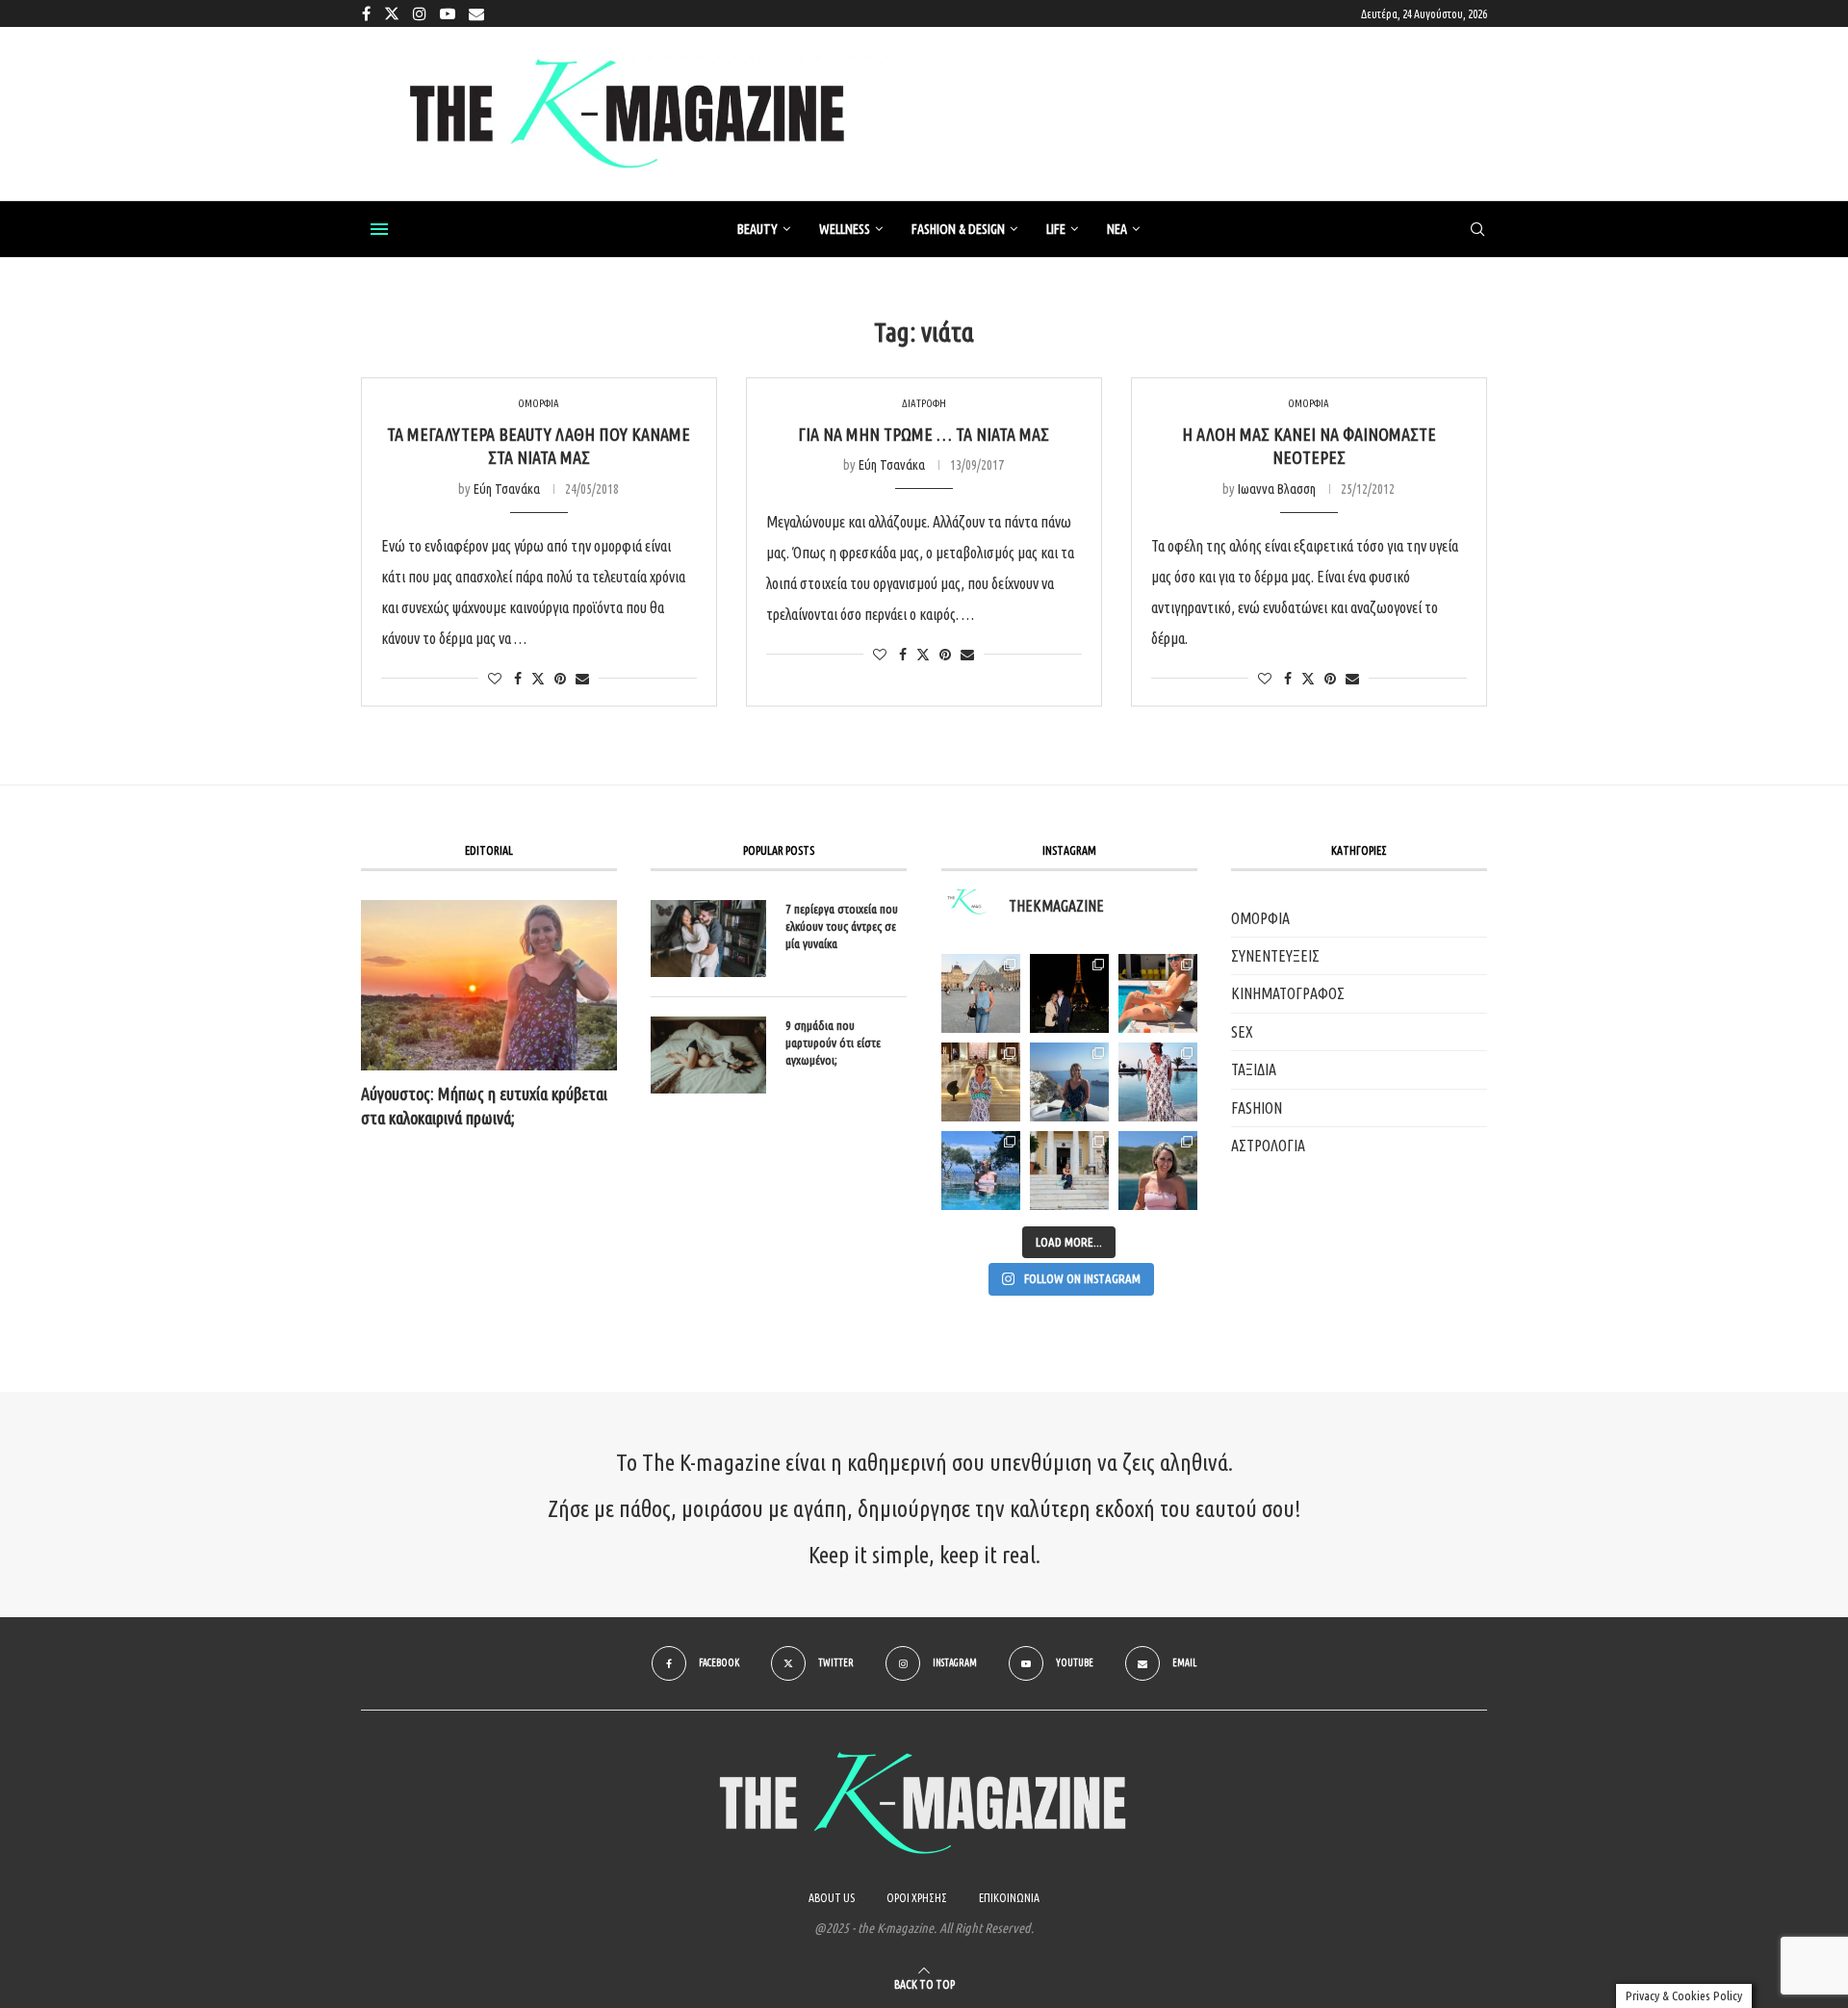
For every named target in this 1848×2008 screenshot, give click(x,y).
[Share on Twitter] (538, 678)
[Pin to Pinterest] (560, 679)
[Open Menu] (379, 229)
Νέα (1117, 229)
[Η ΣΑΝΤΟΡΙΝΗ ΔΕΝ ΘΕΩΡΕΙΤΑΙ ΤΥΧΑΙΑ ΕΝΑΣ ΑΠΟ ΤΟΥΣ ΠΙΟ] (1069, 1082)
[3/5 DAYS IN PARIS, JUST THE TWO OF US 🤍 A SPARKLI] (1069, 993)
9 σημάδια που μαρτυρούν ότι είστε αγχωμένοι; (833, 1043)
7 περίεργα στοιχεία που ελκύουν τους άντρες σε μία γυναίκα (842, 926)
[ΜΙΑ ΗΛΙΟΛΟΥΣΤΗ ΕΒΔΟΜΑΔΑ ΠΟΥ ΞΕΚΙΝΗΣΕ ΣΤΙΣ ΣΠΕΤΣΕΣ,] (1069, 1171)
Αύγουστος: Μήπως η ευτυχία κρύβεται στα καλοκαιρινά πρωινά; (484, 1106)
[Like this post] (495, 679)
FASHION (1257, 1108)
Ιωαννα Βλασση (1277, 489)
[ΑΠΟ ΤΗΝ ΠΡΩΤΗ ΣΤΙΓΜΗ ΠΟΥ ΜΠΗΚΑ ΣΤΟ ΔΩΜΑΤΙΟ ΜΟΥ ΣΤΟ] (1158, 1082)
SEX (1242, 1032)
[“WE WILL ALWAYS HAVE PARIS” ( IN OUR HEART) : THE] (981, 993)
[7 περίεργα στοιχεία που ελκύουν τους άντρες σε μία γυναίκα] (708, 939)
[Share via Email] (582, 679)
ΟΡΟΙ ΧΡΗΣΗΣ (917, 1898)
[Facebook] (366, 13)
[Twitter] (392, 13)
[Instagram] (420, 13)
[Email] (476, 13)
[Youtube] (448, 13)
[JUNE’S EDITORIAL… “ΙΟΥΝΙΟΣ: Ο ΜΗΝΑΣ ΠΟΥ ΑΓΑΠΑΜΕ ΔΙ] (1158, 1171)
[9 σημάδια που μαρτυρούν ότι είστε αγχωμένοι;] (708, 1055)
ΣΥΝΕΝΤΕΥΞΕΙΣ (1275, 956)
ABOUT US (832, 1898)
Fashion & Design (958, 229)
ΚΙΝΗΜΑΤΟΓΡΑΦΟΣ (1288, 993)
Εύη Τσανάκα (507, 489)
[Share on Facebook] (518, 679)
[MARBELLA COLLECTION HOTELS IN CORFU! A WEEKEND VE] (981, 1171)
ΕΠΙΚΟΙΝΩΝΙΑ (1009, 1898)
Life (1056, 229)
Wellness (845, 229)
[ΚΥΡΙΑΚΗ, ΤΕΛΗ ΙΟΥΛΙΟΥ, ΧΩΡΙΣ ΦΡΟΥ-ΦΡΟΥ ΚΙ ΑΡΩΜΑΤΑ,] (1158, 993)
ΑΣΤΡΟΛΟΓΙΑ (1268, 1146)
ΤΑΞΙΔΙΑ (1254, 1069)
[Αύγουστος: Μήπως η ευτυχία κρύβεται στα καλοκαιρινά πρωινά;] (489, 985)
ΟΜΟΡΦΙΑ (1260, 918)
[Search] (1477, 230)
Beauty (757, 229)
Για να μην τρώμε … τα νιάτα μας (924, 434)
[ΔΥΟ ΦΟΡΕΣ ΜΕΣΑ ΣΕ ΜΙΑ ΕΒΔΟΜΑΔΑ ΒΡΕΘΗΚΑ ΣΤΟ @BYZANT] (981, 1082)
